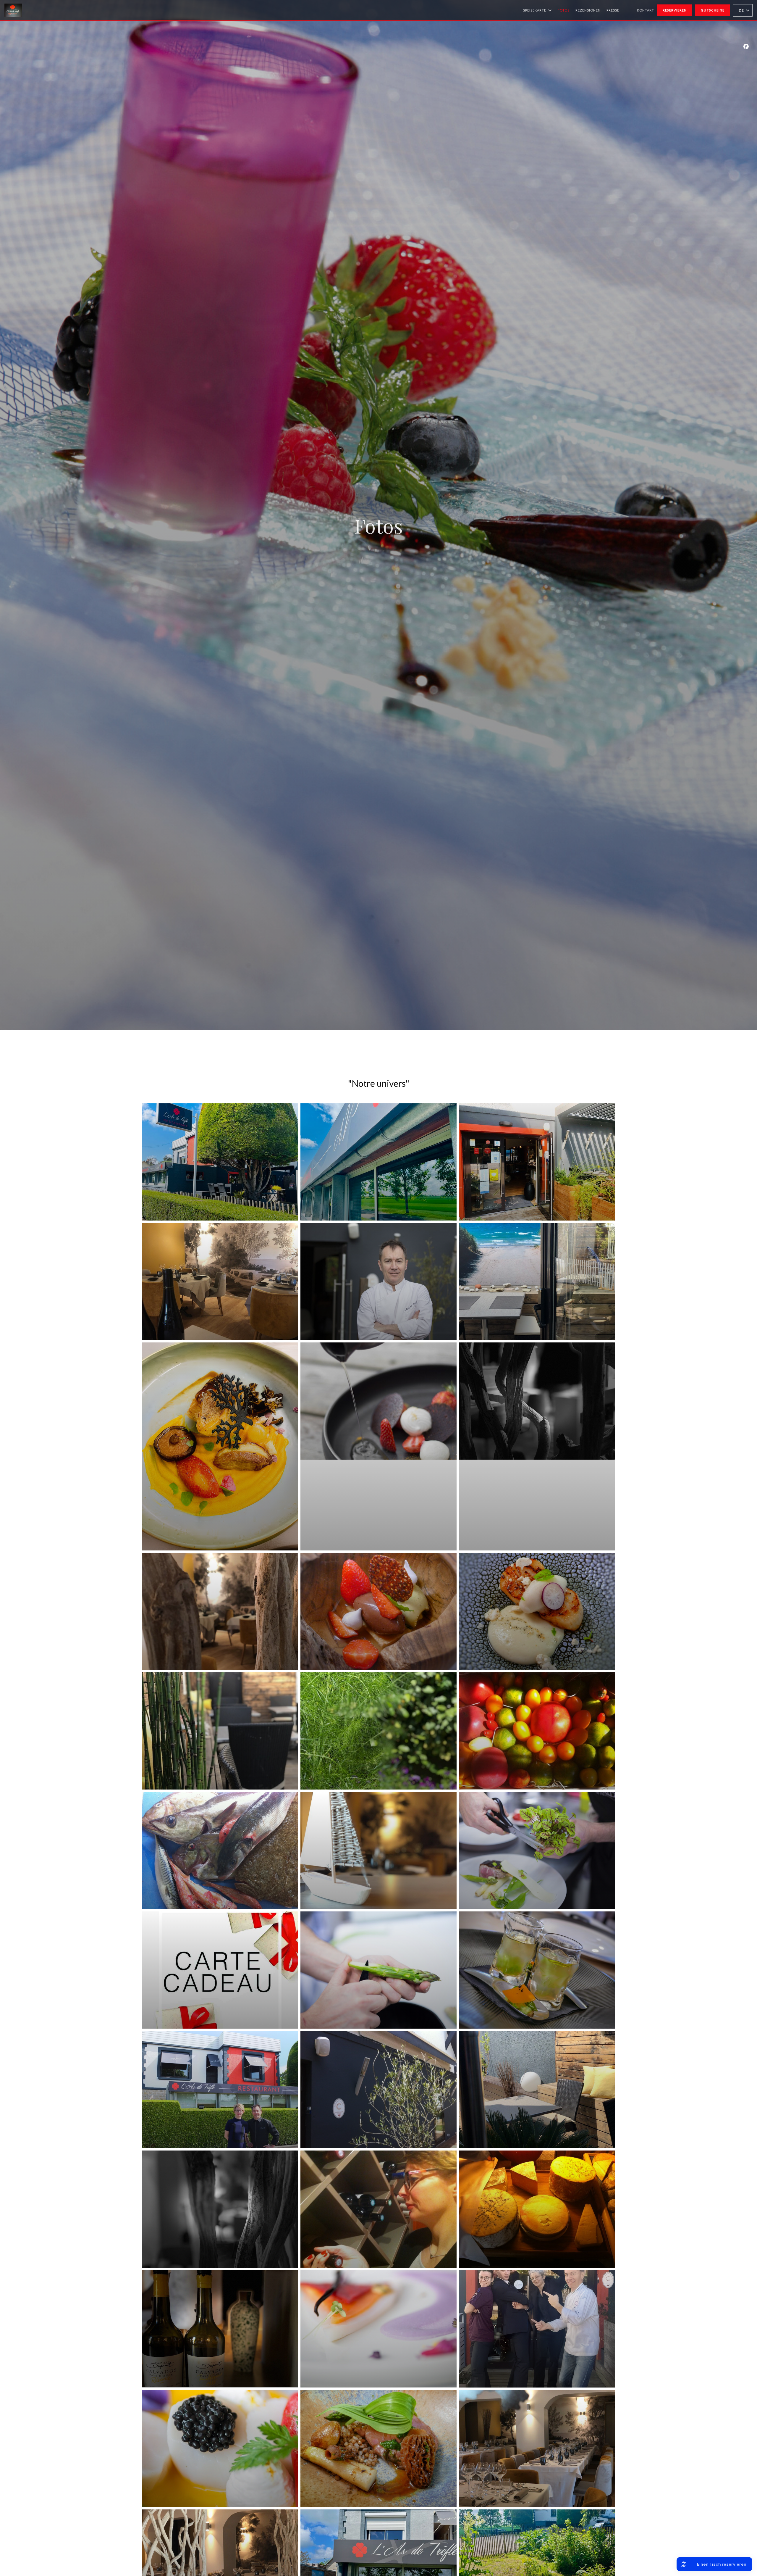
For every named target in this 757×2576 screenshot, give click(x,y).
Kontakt (646, 10)
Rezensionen (588, 10)
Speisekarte (535, 10)
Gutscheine (713, 10)
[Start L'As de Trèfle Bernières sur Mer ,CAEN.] (13, 10)
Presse (613, 10)
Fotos (564, 10)
